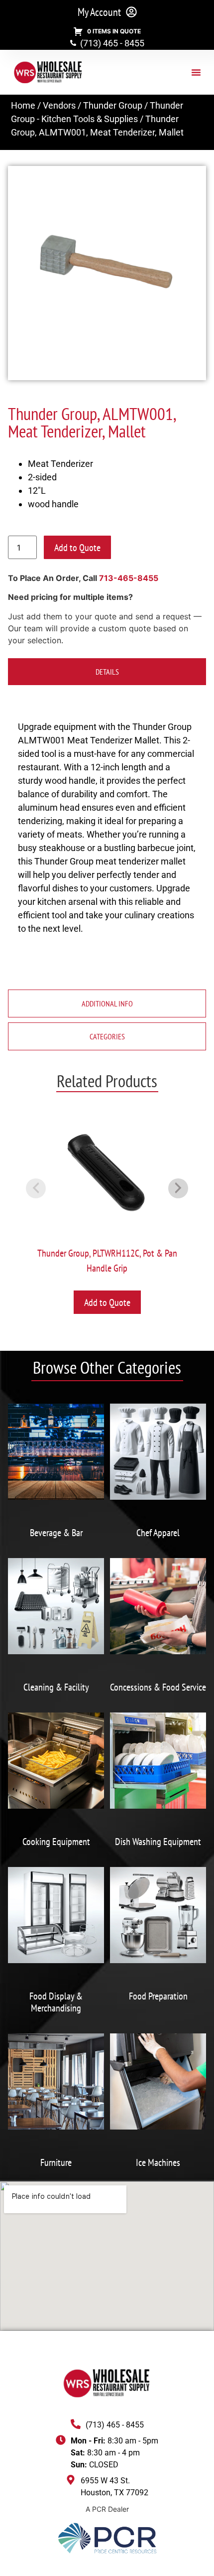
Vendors (59, 105)
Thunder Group (113, 105)
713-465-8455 (129, 578)
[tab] (107, 672)
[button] (196, 72)
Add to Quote (77, 548)
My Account (99, 12)
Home (23, 105)
